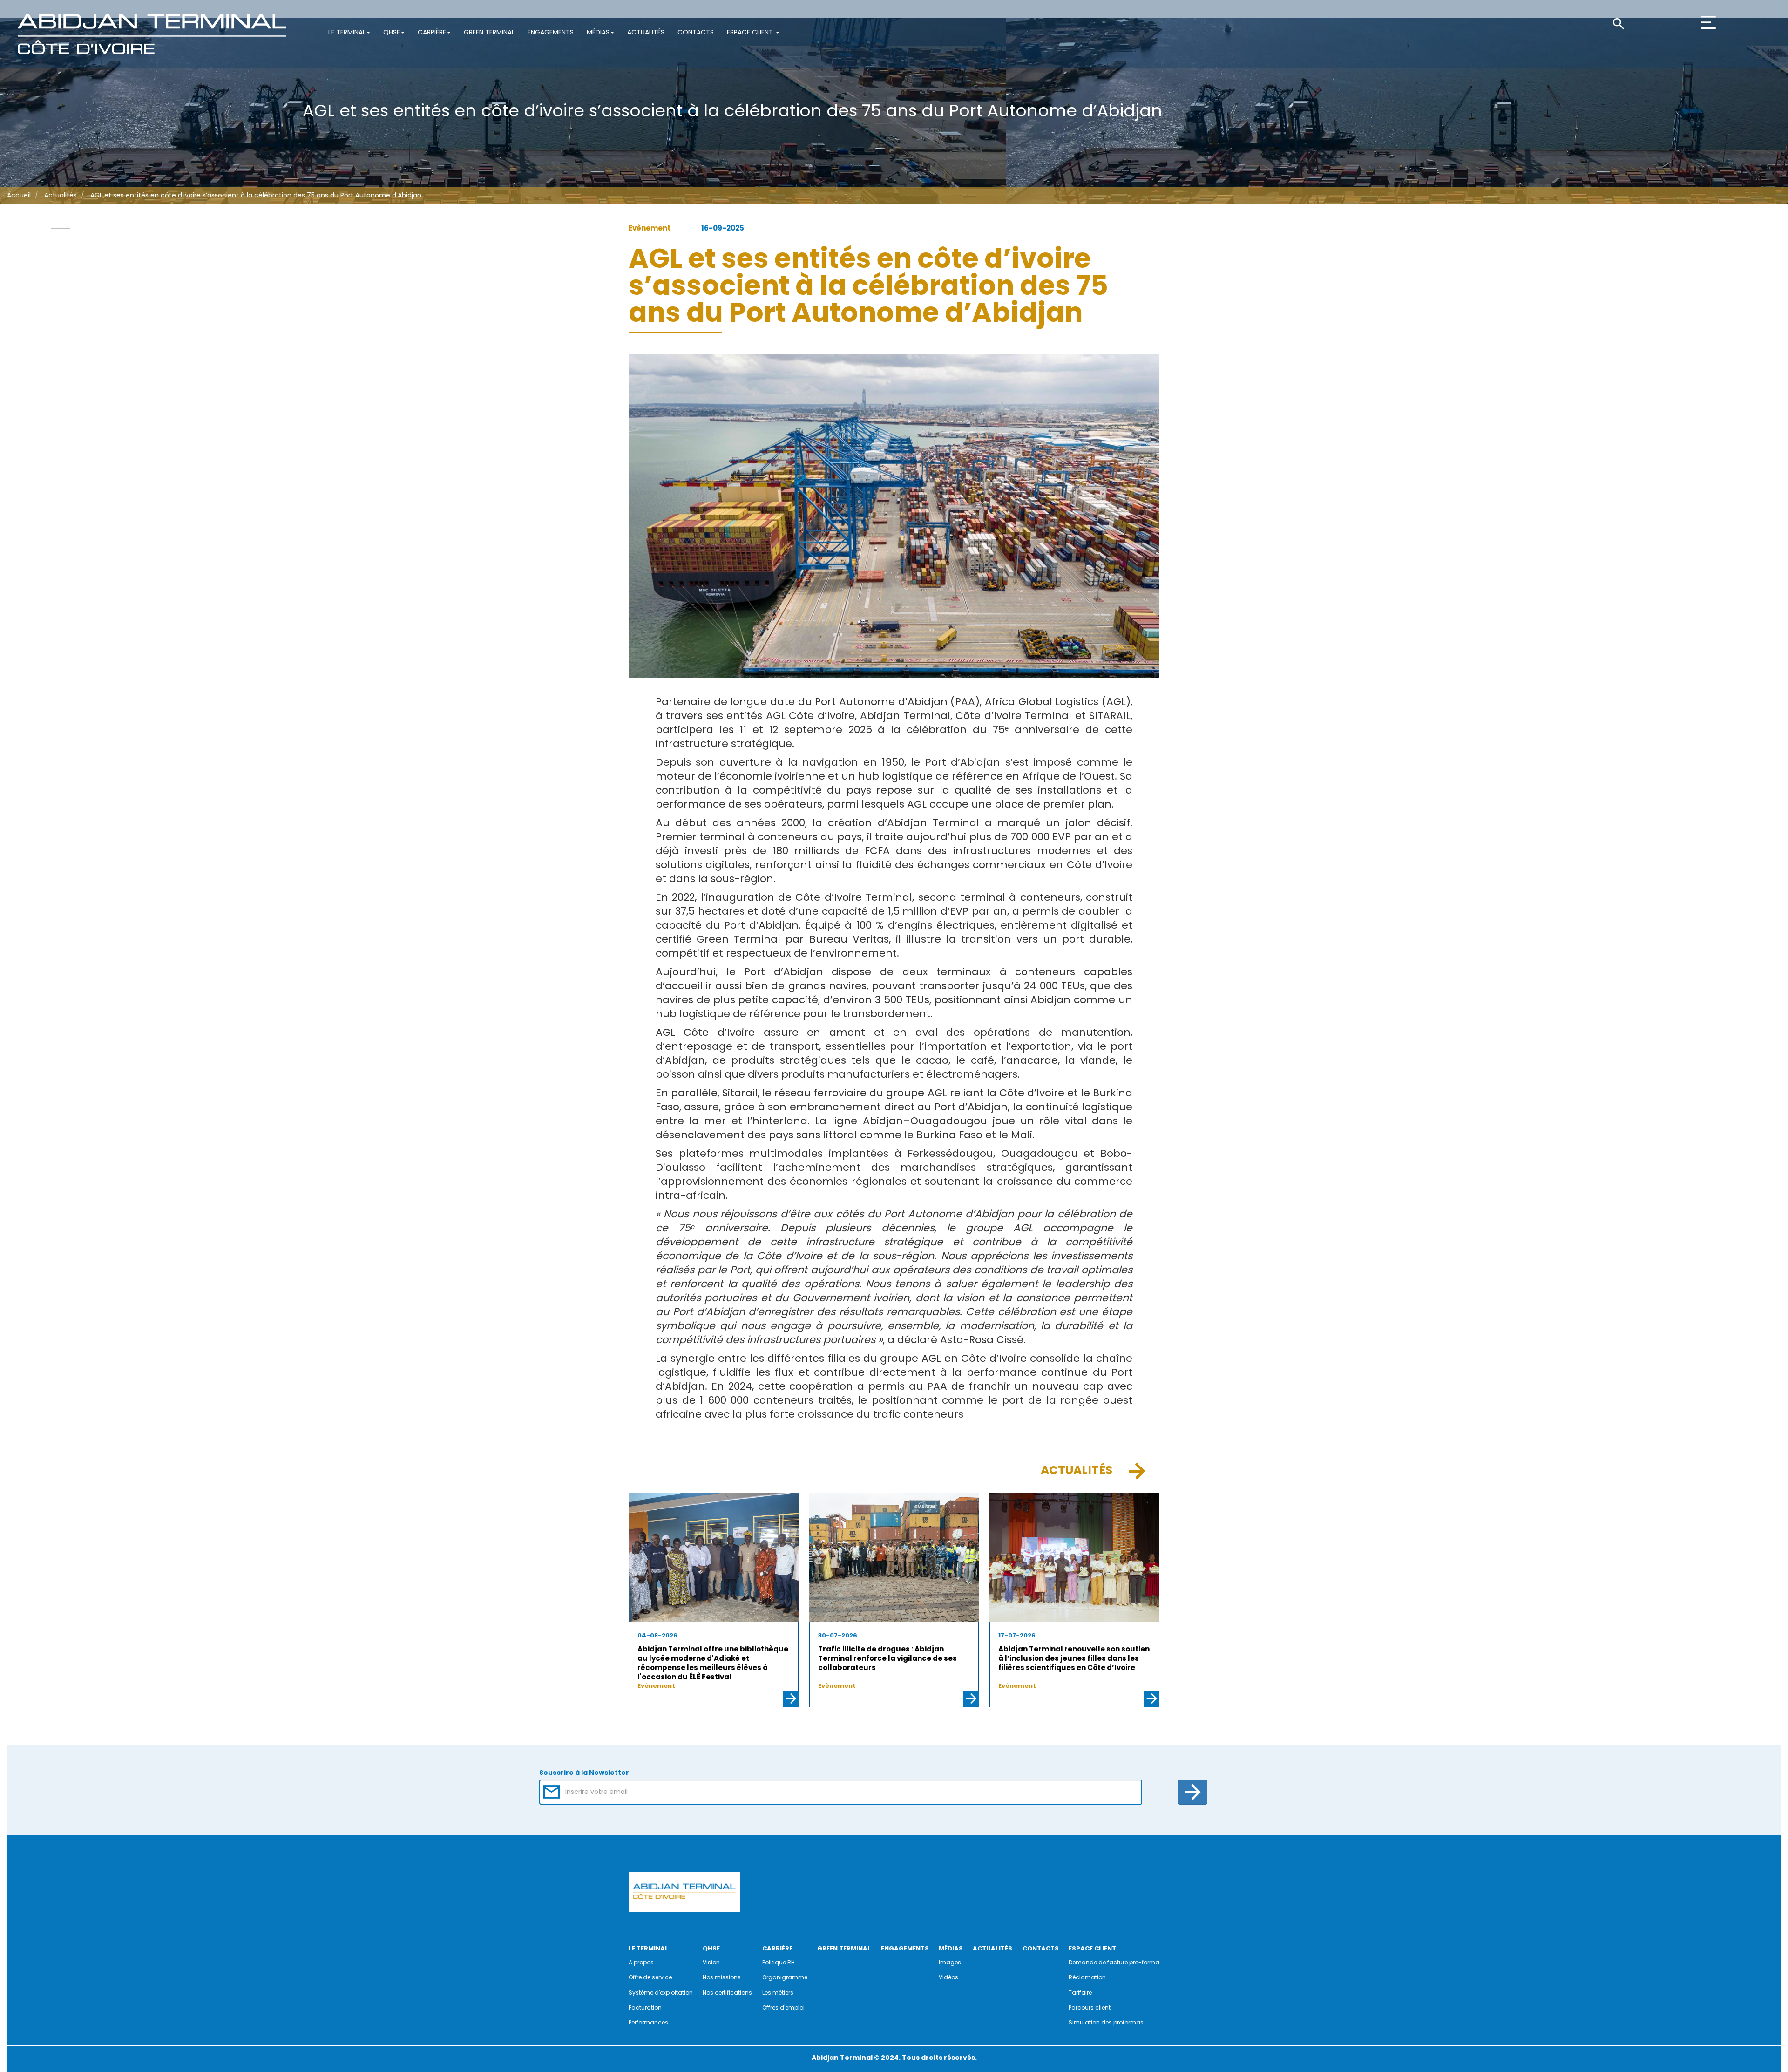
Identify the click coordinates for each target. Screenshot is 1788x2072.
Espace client (751, 32)
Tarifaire (1080, 1993)
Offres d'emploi (783, 2007)
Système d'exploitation (661, 1993)
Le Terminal (347, 32)
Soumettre (1193, 1792)
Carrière (432, 32)
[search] (1654, 23)
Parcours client (1090, 2007)
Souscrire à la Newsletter (584, 1773)
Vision (711, 1962)
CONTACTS (1041, 1948)
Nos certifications (727, 1993)
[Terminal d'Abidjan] (152, 34)
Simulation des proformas (1106, 2022)
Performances (648, 2022)
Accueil (19, 195)
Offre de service (650, 1977)
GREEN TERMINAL (844, 1948)
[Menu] (1743, 43)
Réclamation (1087, 1977)
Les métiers (778, 1993)
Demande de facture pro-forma (1114, 1962)
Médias (598, 32)
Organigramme (785, 1977)
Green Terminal (489, 32)
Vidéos (948, 1977)
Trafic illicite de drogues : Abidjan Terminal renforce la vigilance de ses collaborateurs (887, 1658)
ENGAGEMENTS (905, 1948)
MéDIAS (951, 1948)
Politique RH (779, 1962)
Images (950, 1962)
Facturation (645, 2007)
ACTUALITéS (992, 1948)
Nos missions (722, 1977)
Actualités (646, 32)
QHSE (392, 32)
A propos (641, 1962)
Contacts (696, 32)
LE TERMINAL (648, 1948)
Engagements (551, 32)
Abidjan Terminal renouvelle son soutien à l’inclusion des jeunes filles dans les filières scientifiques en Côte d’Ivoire (1074, 1658)
